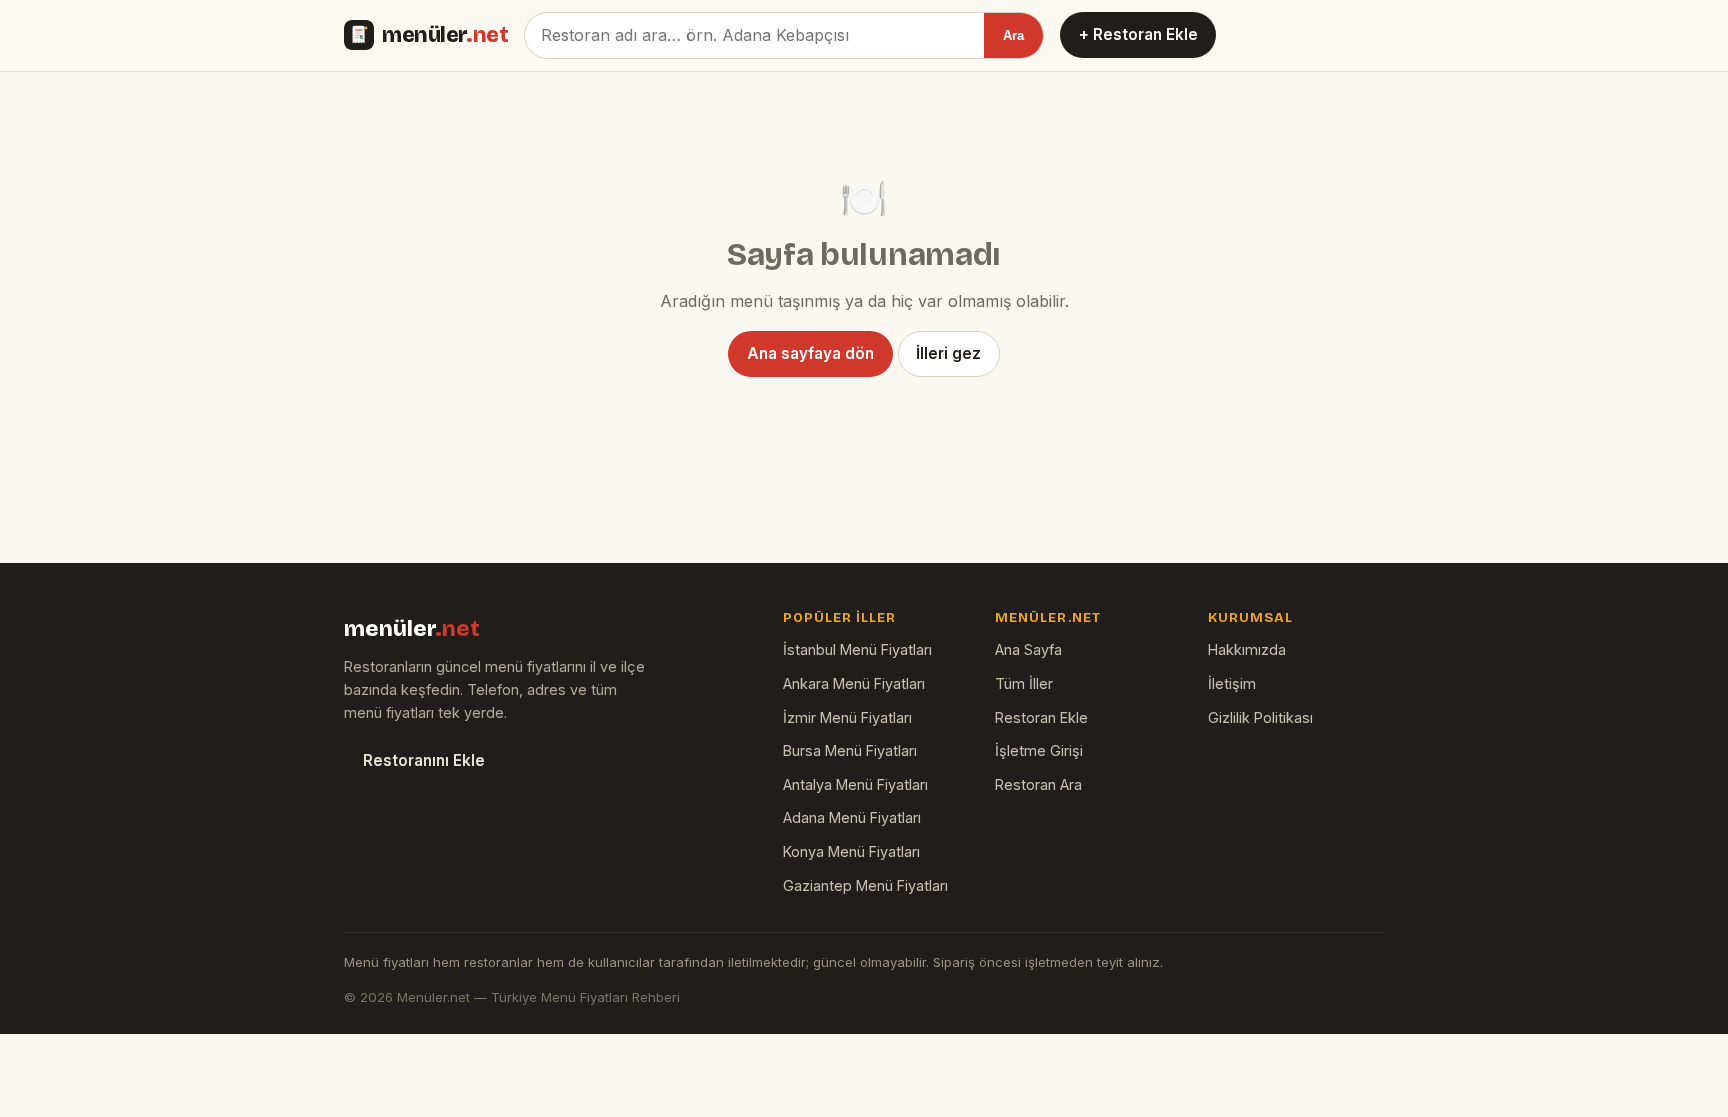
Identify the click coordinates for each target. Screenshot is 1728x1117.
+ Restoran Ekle (1138, 34)
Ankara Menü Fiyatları (854, 683)
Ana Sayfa (1028, 649)
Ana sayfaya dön (810, 353)
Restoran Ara (1038, 784)
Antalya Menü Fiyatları (855, 784)
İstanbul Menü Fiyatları (857, 649)
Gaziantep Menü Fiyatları (865, 885)
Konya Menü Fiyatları (851, 851)
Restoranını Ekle (424, 760)
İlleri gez (948, 353)
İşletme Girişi (1039, 750)
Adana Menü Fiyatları (852, 817)
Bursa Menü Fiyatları (850, 750)
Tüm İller (1024, 683)
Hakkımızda (1247, 649)
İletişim (1232, 683)
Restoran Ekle (1041, 717)
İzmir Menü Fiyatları (847, 717)
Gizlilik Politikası (1260, 717)
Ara (1013, 35)
